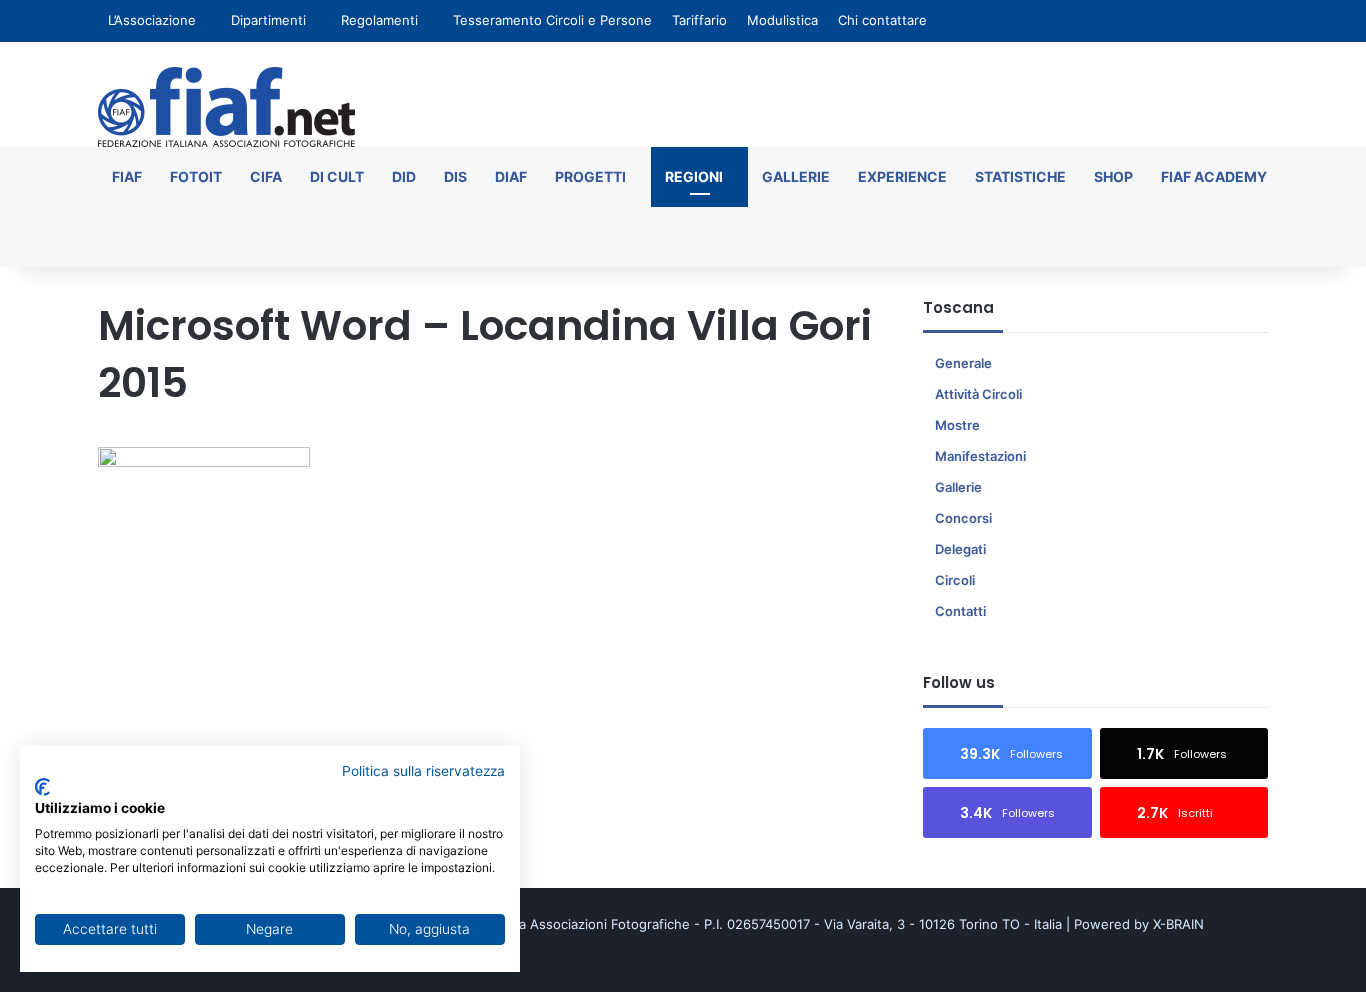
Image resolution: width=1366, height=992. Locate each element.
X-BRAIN (1178, 924)
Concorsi (963, 518)
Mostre (957, 425)
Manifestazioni (980, 456)
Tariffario (699, 20)
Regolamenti (379, 20)
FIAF (127, 176)
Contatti (960, 611)
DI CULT (337, 176)
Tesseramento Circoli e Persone (552, 20)
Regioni (694, 176)
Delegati (960, 549)
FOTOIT (196, 176)
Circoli (955, 580)
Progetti (590, 176)
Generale (963, 363)
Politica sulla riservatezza (423, 771)
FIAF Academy (1214, 176)
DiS (455, 176)
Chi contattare (882, 20)
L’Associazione (152, 20)
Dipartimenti (268, 20)
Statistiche (1020, 176)
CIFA (266, 176)
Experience (902, 176)
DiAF (511, 176)
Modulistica (782, 20)
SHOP (1113, 176)
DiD (404, 176)
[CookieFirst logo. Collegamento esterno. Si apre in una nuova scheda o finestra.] (42, 787)
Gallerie (796, 176)
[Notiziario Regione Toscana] (226, 107)
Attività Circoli (978, 394)
